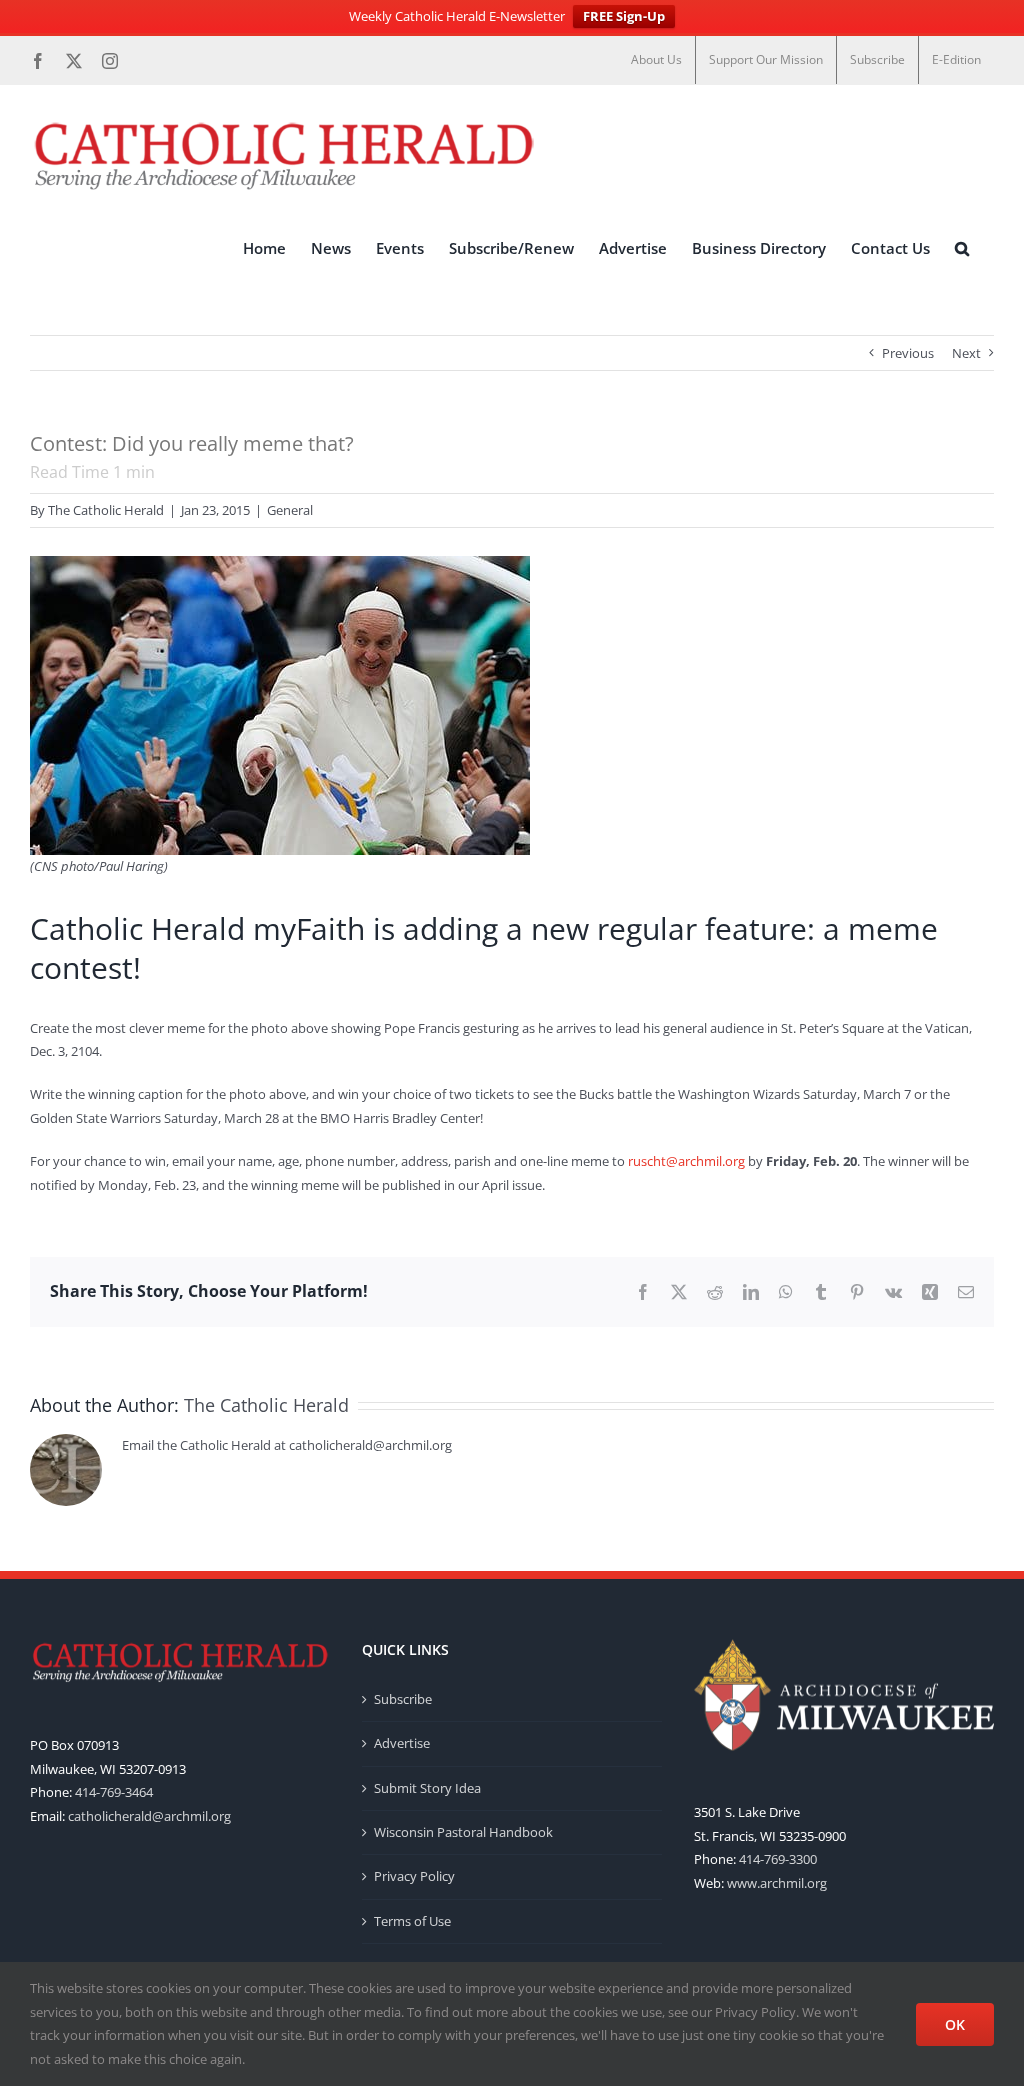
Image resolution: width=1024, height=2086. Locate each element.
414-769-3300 (778, 1859)
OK (955, 2024)
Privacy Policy (414, 1876)
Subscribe (403, 1699)
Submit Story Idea (427, 1788)
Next (966, 353)
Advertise (402, 1743)
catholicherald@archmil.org (149, 1816)
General (290, 510)
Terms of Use (412, 1921)
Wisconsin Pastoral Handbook (463, 1832)
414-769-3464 (114, 1792)
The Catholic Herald (106, 510)
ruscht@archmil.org (686, 1161)
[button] (962, 249)
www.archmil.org (777, 1883)
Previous (908, 353)
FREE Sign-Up (624, 16)
